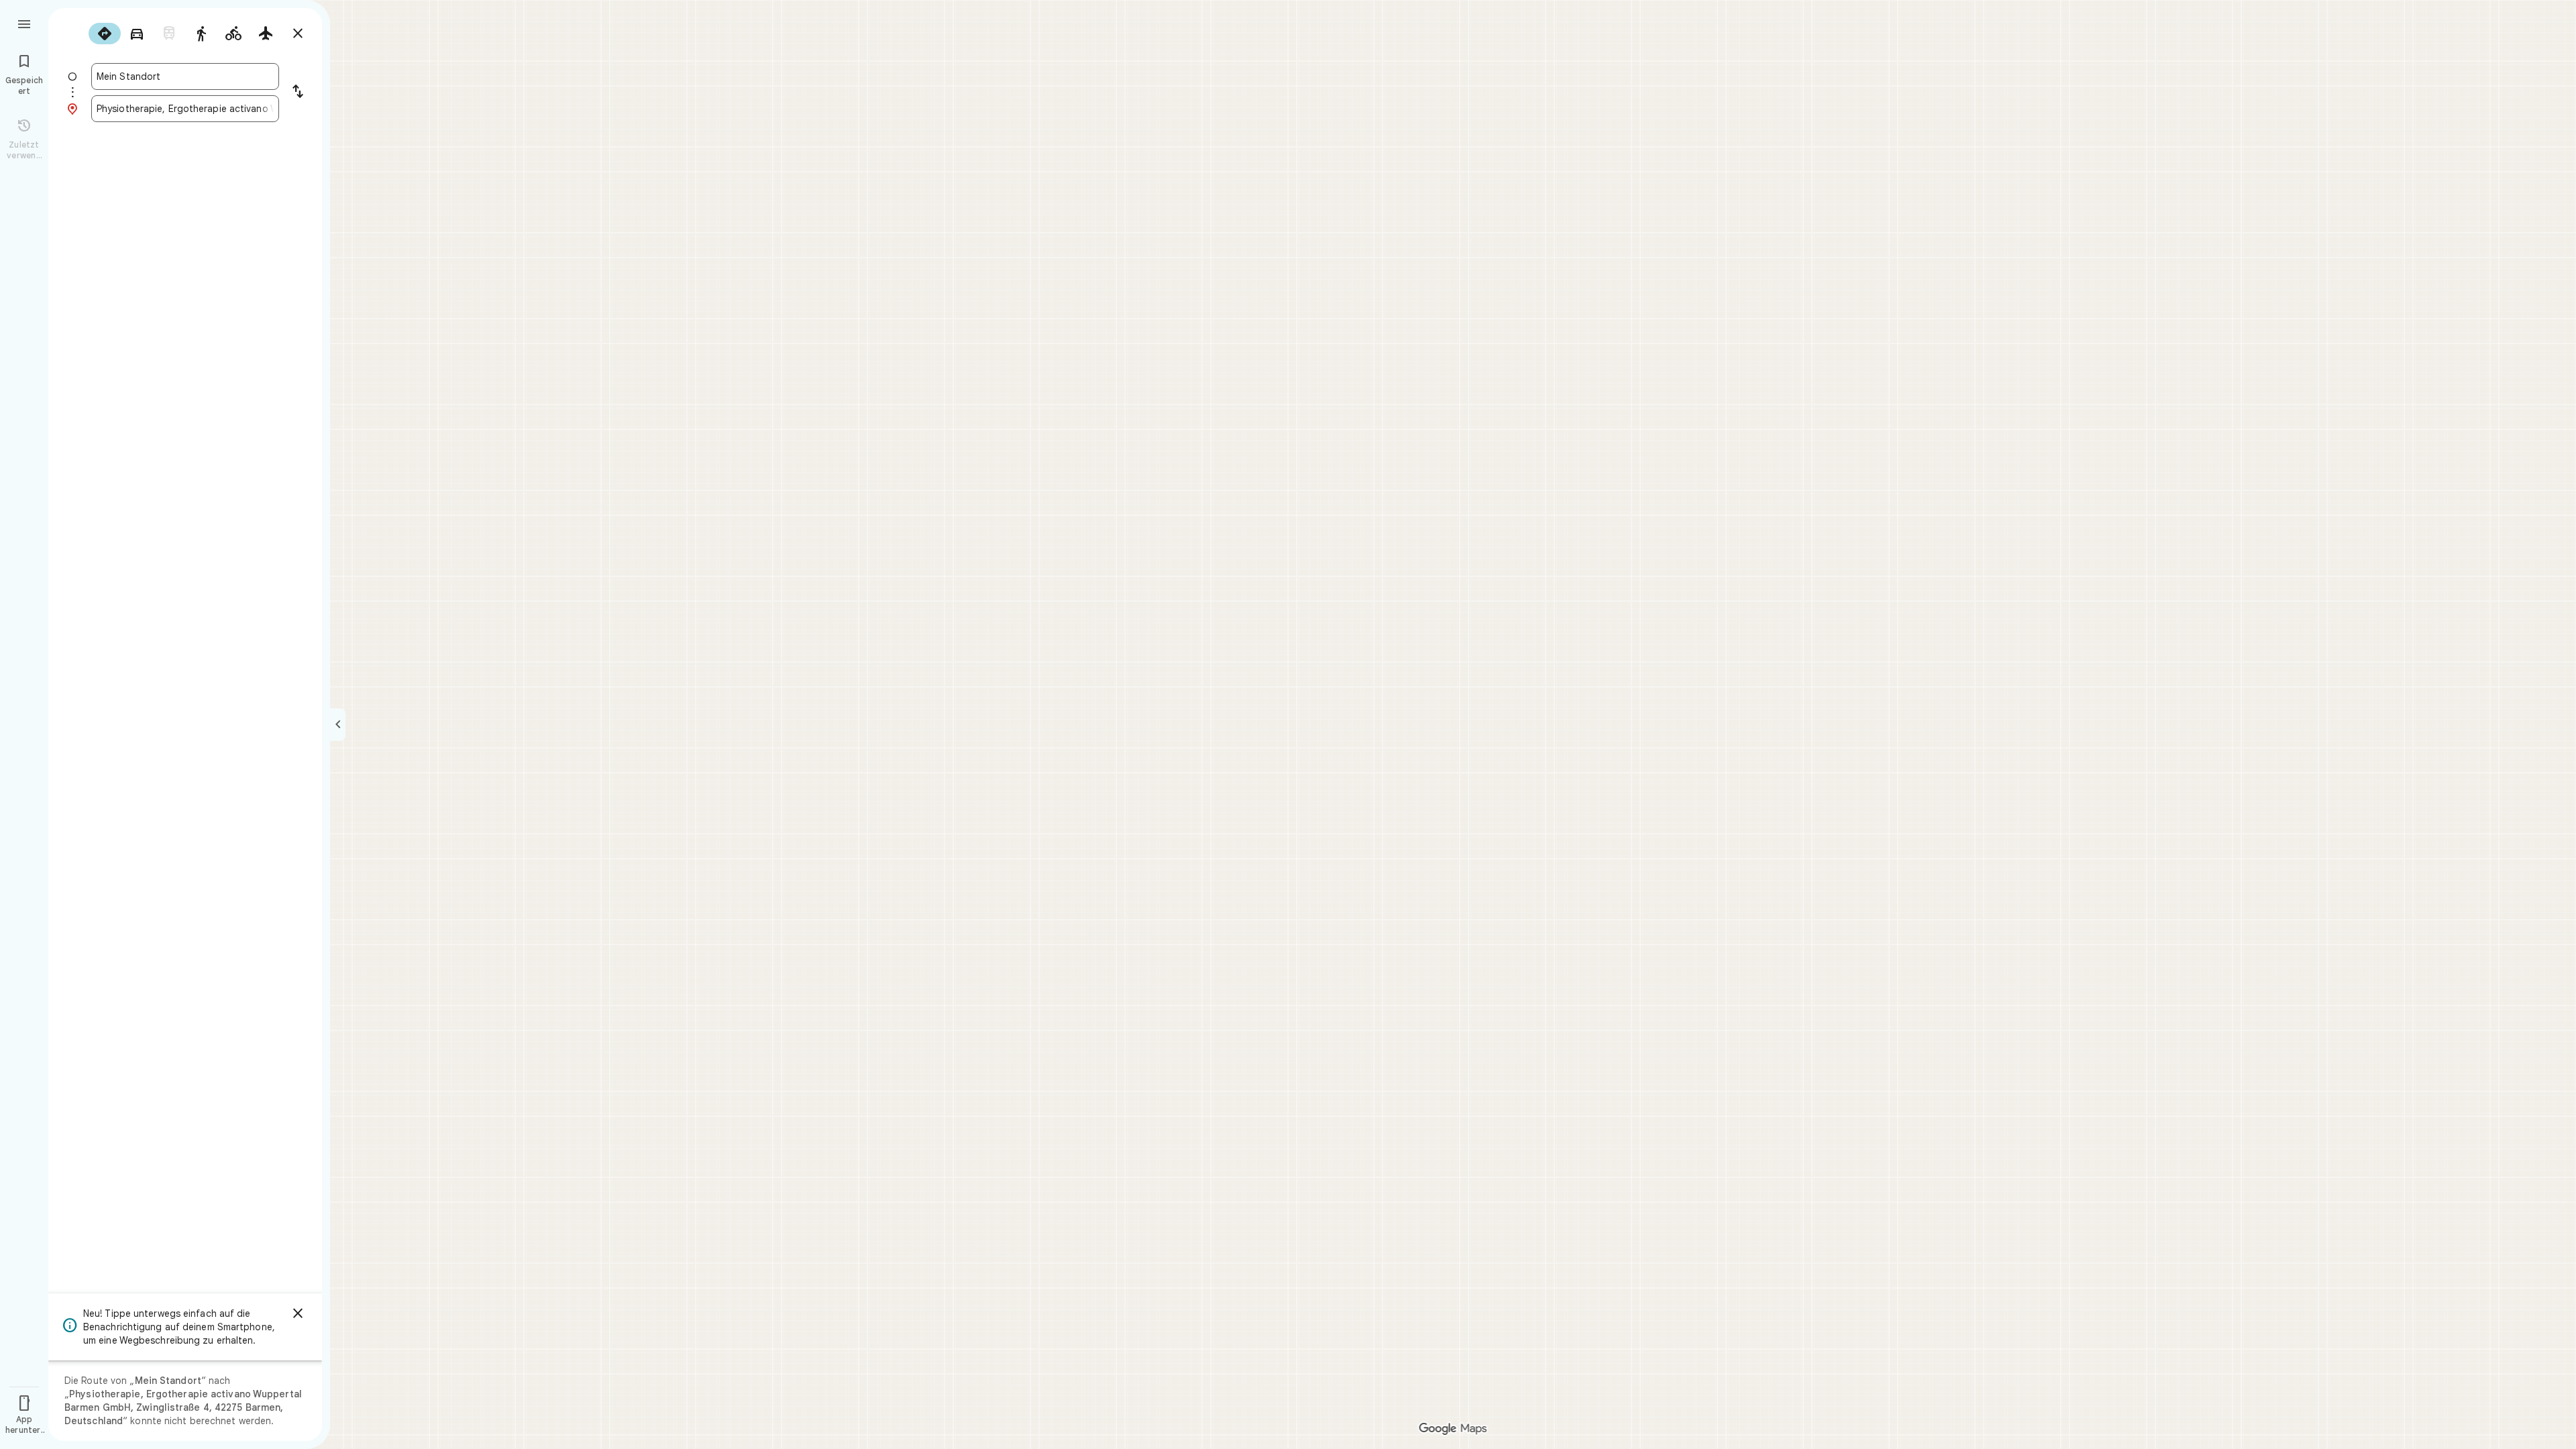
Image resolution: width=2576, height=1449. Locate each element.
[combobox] (185, 76)
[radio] (105, 34)
